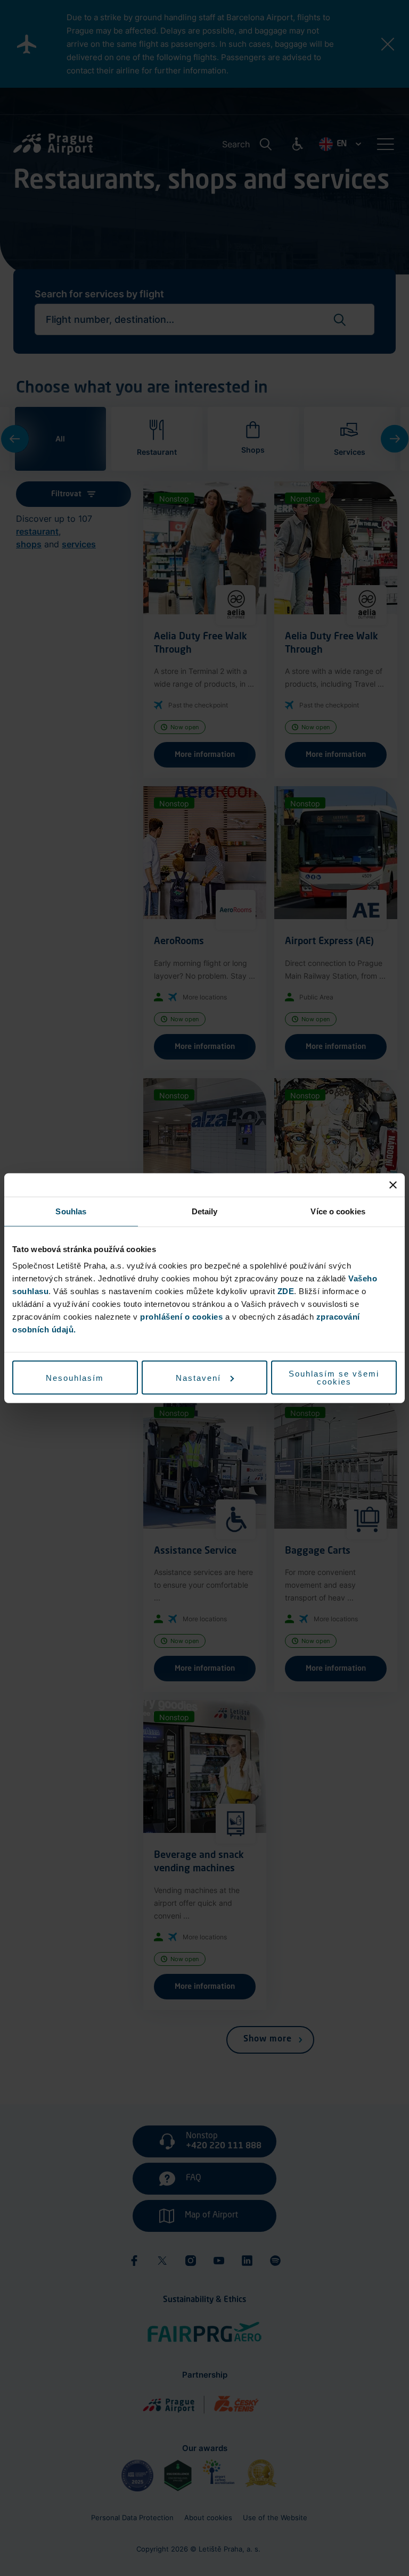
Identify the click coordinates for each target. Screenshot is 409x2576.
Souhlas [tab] (71, 1211)
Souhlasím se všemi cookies (334, 1378)
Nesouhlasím (75, 1377)
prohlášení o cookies (181, 1317)
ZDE (286, 1291)
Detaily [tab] (205, 1211)
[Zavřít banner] (393, 1185)
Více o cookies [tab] (338, 1211)
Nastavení (198, 1377)
